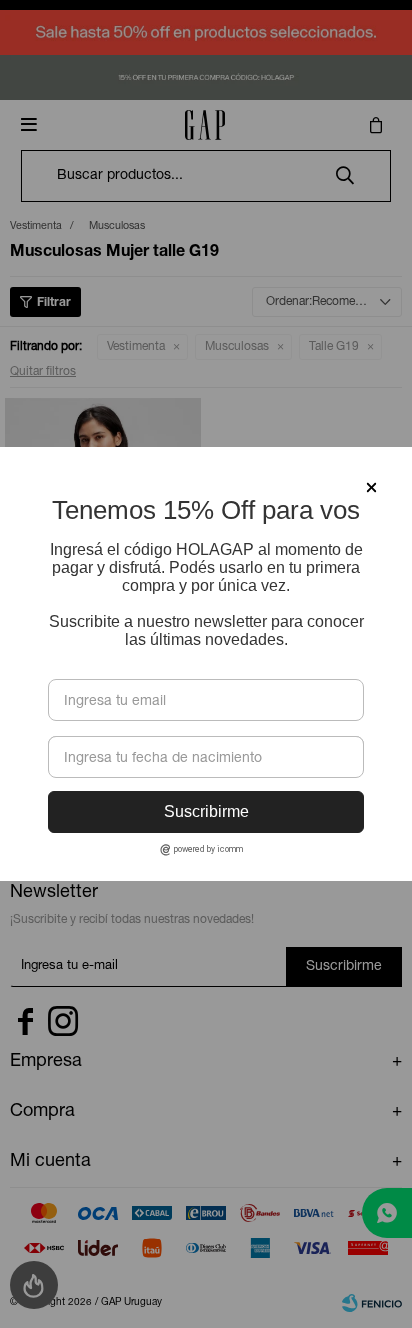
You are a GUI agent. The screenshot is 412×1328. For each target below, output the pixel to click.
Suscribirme (206, 811)
